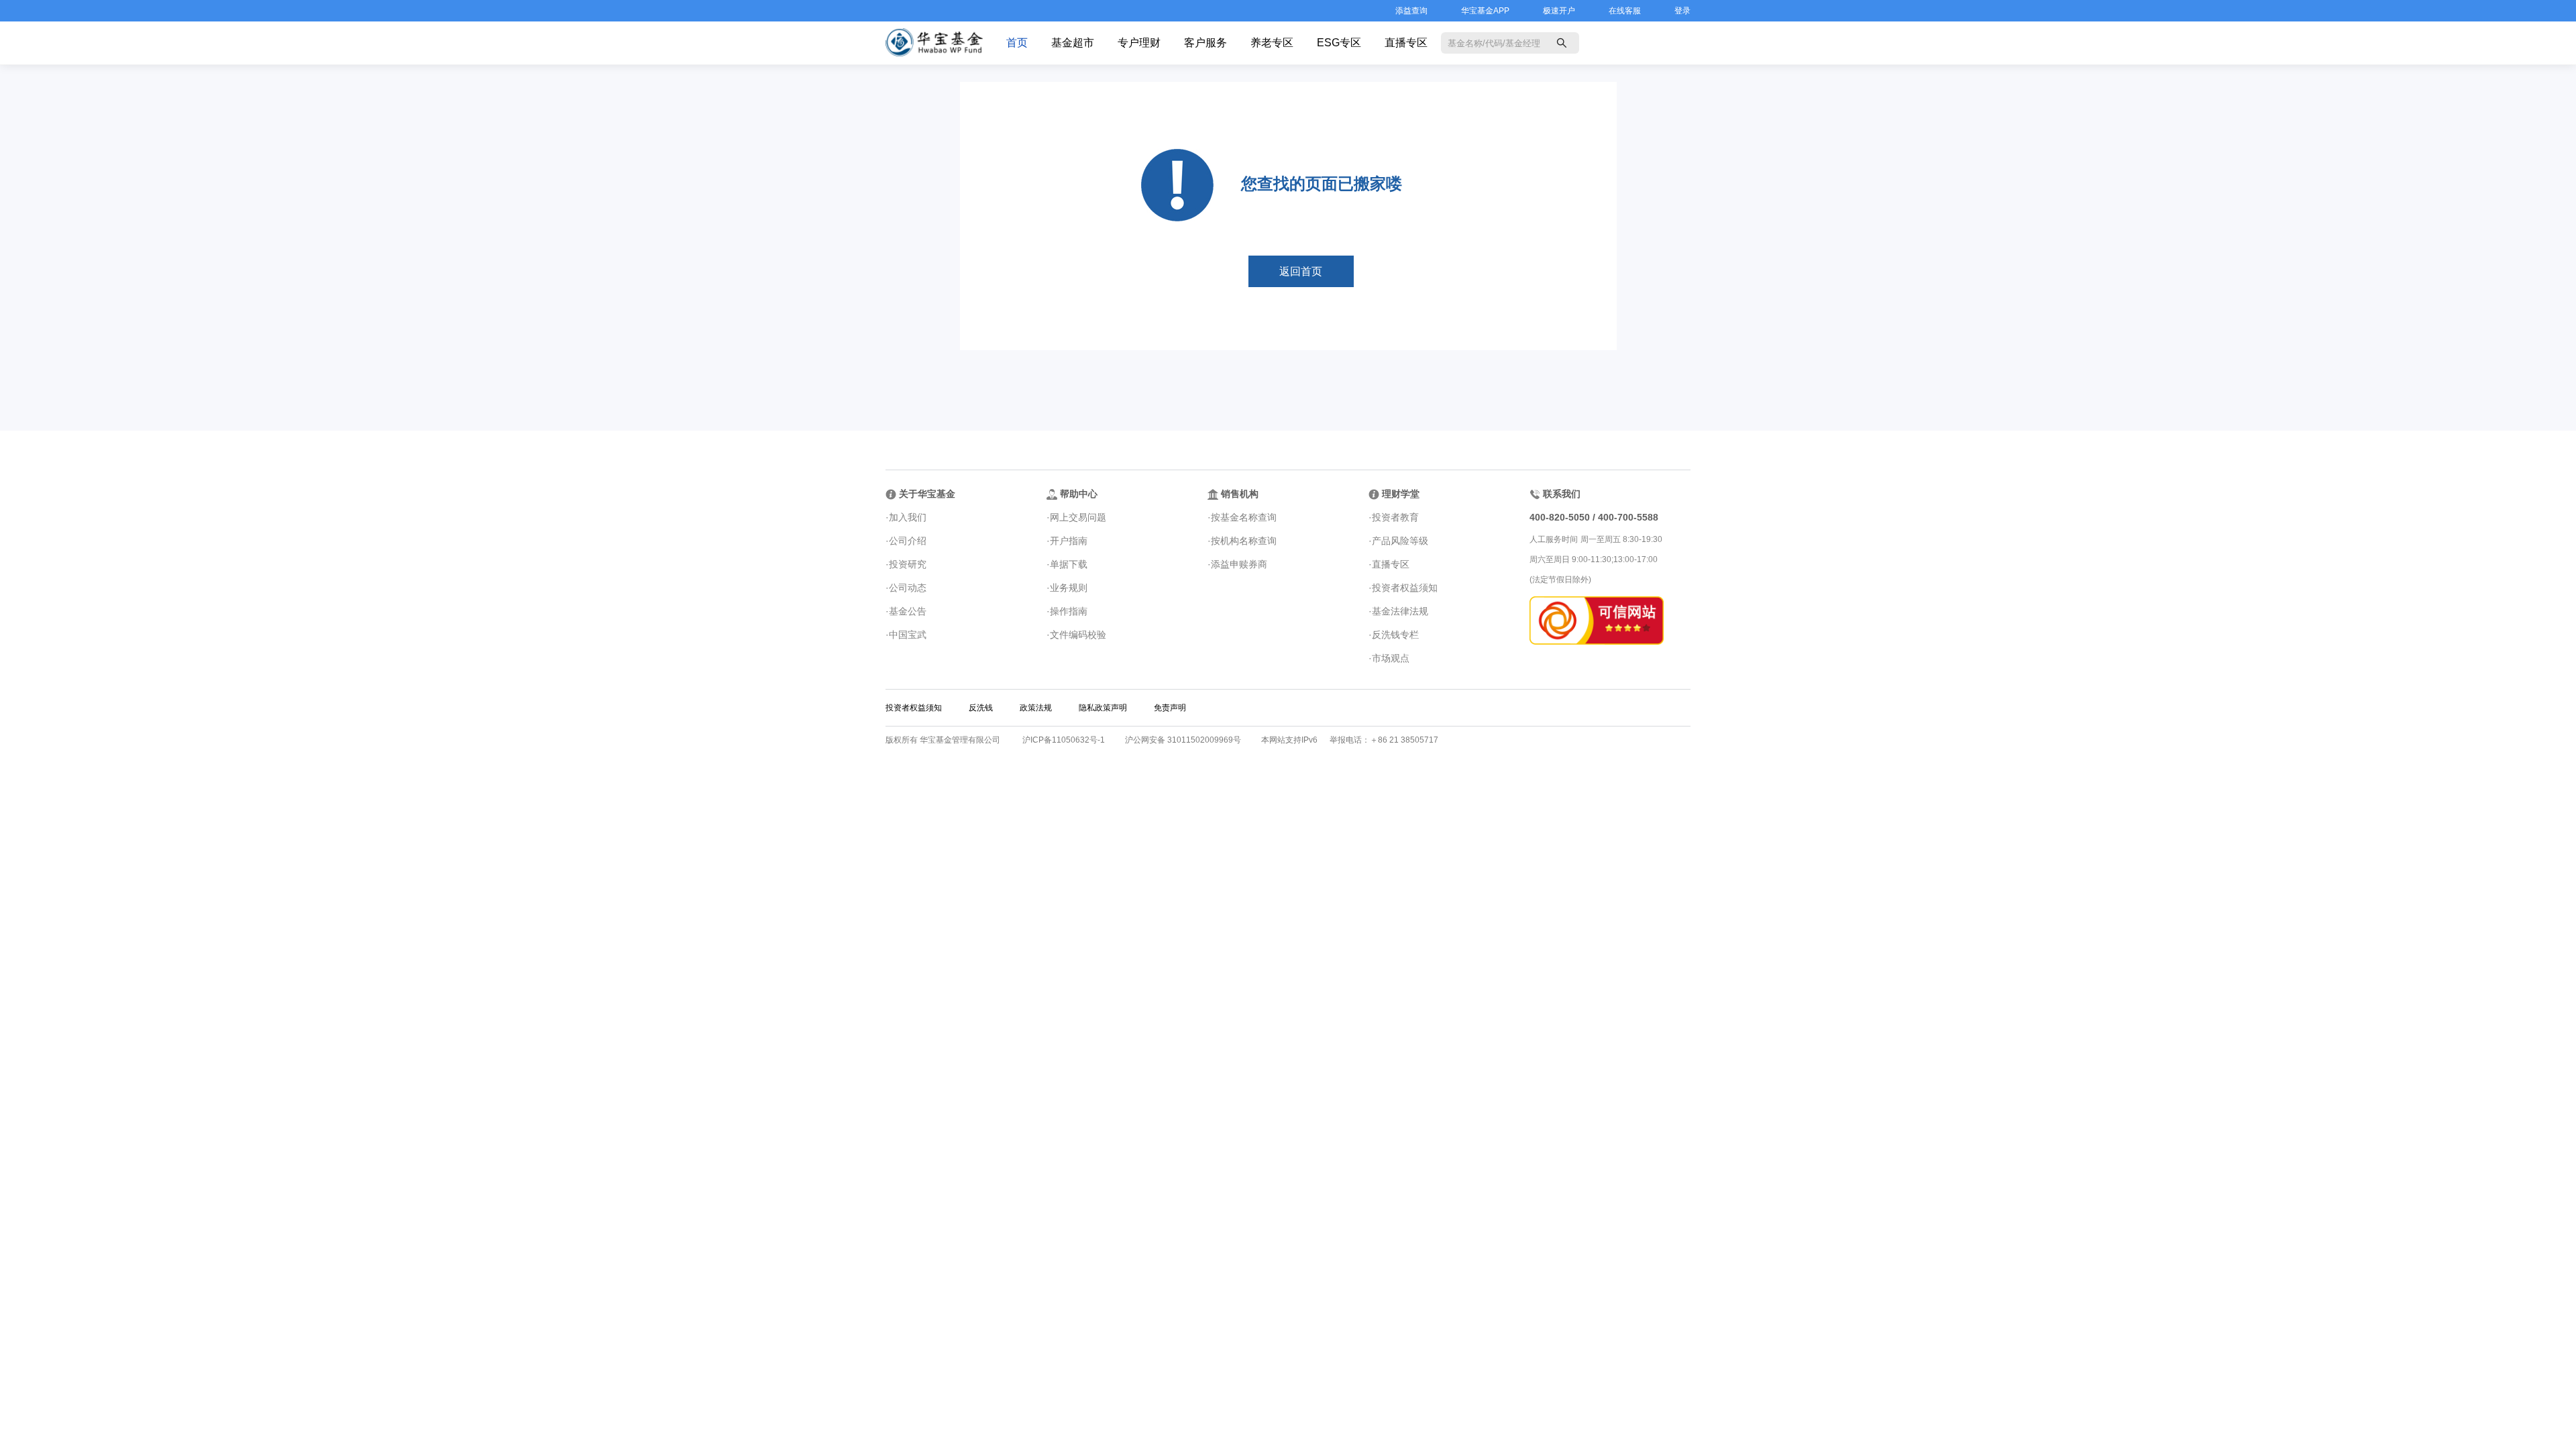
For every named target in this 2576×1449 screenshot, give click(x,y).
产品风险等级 (1400, 541)
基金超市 (1073, 43)
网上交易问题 (1078, 517)
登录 (1682, 11)
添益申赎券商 (1239, 564)
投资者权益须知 (1405, 588)
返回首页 (1301, 271)
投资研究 (908, 564)
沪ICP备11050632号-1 (1064, 740)
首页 (1017, 43)
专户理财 (1139, 43)
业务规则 (1069, 588)
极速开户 (1559, 11)
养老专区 (1272, 43)
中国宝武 (908, 635)
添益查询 (1411, 11)
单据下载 (1069, 564)
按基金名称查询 (1244, 517)
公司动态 (908, 588)
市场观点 (1391, 658)
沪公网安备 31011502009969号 (1183, 740)
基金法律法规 (1400, 611)
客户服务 (1205, 43)
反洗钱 (981, 708)
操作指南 (1069, 611)
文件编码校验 (1078, 635)
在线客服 (1625, 11)
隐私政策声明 (1103, 708)
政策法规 (1036, 708)
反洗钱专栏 (1395, 635)
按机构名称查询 (1244, 541)
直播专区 (1406, 43)
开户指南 (1069, 541)
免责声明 (1170, 708)
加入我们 (908, 517)
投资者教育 (1395, 517)
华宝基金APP (1485, 11)
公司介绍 (908, 541)
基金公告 (908, 611)
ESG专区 (1339, 43)
